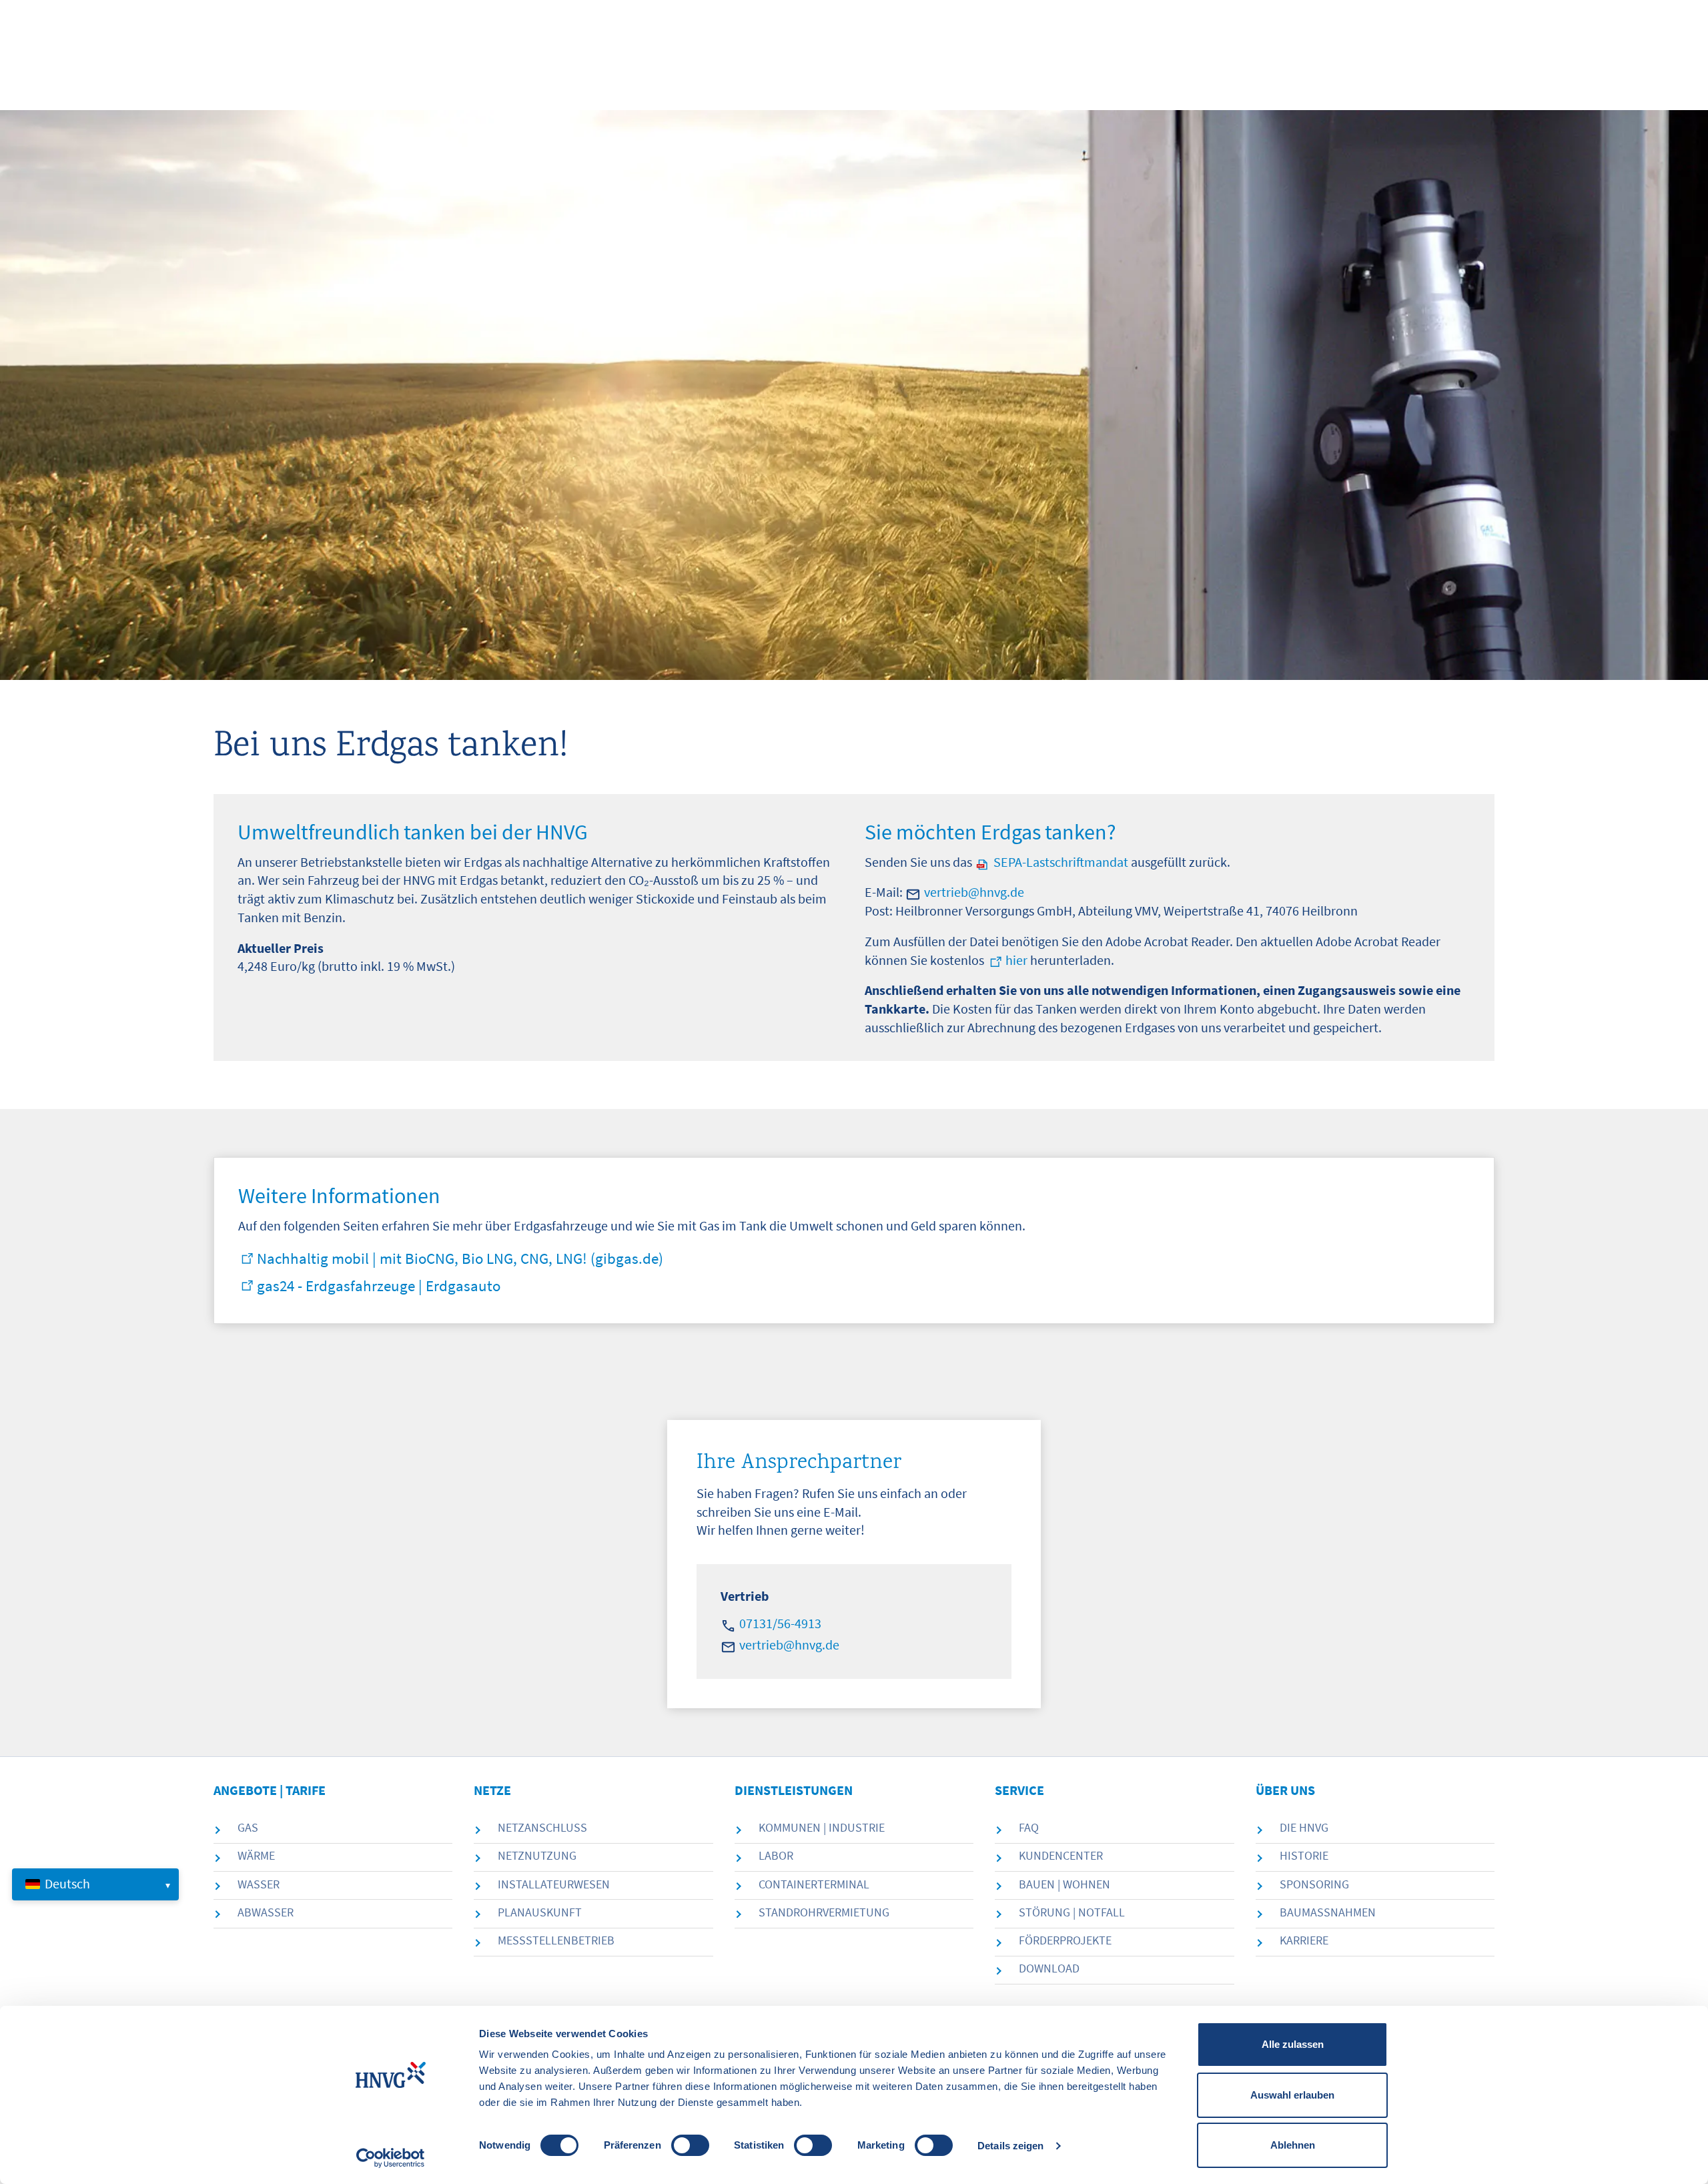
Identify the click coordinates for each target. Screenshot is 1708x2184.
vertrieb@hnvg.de (974, 892)
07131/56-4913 (780, 1623)
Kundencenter (1061, 1855)
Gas (248, 1827)
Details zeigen (1010, 2146)
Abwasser (266, 1912)
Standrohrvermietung (824, 1912)
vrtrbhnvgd (786, 1645)
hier (1016, 960)
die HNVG (1304, 1827)
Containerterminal (814, 1884)
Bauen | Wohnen (1064, 1884)
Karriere (1304, 1940)
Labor (776, 1855)
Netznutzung (537, 1855)
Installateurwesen (554, 1884)
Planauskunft (540, 1912)
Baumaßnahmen (1328, 1912)
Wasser (259, 1884)
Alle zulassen (1293, 2044)
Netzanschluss (542, 1827)
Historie (1304, 1855)
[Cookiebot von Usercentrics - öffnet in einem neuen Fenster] (391, 2158)
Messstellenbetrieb (556, 1940)
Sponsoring (1314, 1884)
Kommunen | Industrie (822, 1827)
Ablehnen (1293, 2145)
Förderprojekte (1065, 1940)
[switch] (690, 2145)
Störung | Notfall (1072, 1912)
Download (1049, 1968)
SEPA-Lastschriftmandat (1061, 862)
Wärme (256, 1855)
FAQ (1029, 1827)
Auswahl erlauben (1292, 2095)
